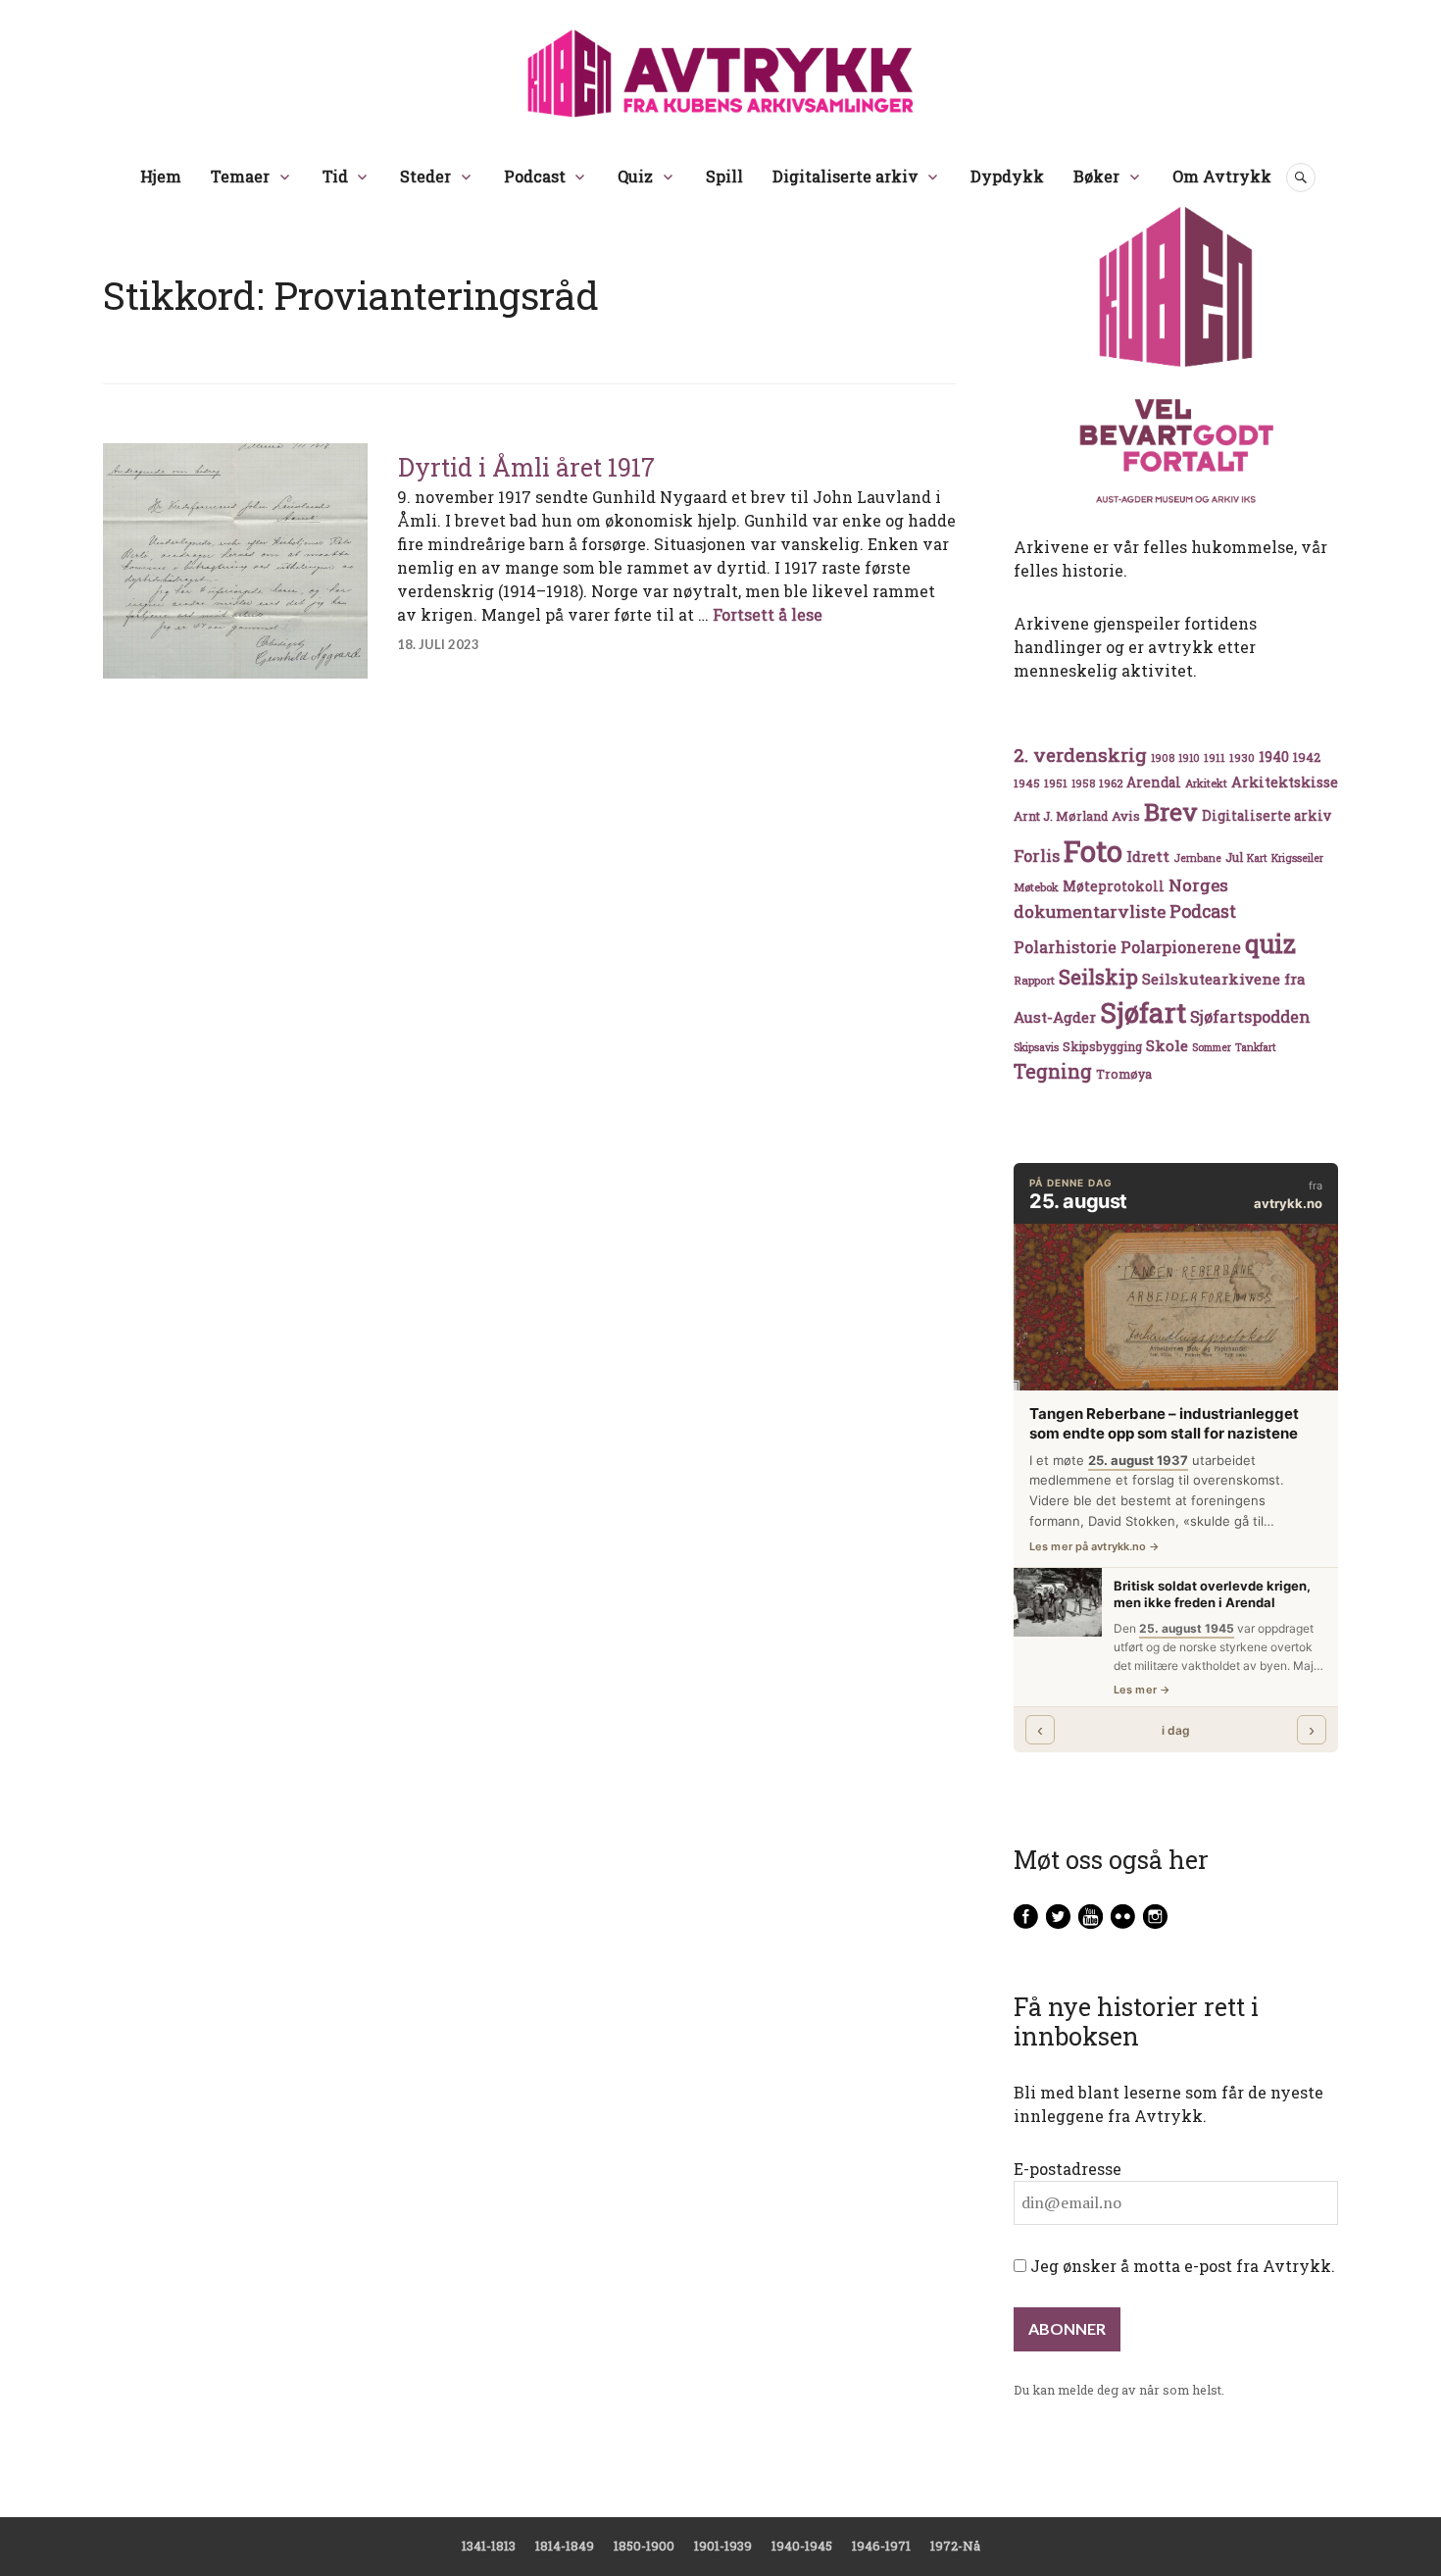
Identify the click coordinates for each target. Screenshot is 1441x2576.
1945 (1027, 783)
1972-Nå (955, 2546)
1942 (1307, 757)
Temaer (240, 176)
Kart (1257, 858)
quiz (1270, 943)
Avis (1126, 816)
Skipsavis (1036, 1047)
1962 (1111, 783)
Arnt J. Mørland (1061, 816)
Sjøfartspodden (1250, 1016)
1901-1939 (723, 2546)
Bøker (1096, 176)
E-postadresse (1068, 2169)
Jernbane (1197, 858)
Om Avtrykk (1222, 176)
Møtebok (1036, 887)
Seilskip (1098, 977)
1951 (1056, 783)
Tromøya (1124, 1074)
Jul (1234, 857)
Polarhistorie (1065, 947)
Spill (724, 176)
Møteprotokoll (1114, 886)
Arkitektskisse (1285, 782)
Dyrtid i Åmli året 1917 (526, 467)
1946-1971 (881, 2546)
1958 (1083, 783)
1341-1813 (489, 2546)
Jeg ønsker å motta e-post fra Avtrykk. (1181, 2266)
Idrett (1148, 856)
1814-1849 (565, 2546)
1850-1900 (644, 2546)
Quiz (635, 176)
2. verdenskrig (1080, 755)
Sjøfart (1143, 1012)
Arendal (1154, 783)
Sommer (1212, 1047)
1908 (1163, 758)
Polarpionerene (1181, 947)
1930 (1242, 758)
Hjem (161, 176)
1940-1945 (802, 2546)
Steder (425, 176)
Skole (1167, 1045)
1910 (1189, 758)
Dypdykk (1007, 176)
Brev (1171, 811)
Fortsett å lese (768, 614)
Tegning (1053, 1071)
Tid (335, 176)
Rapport (1034, 980)
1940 (1274, 757)
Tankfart (1256, 1047)
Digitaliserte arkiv (845, 176)
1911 (1215, 758)
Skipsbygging (1102, 1046)
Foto (1093, 851)
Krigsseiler (1297, 858)
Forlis (1037, 856)
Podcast (535, 176)
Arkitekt (1206, 783)
